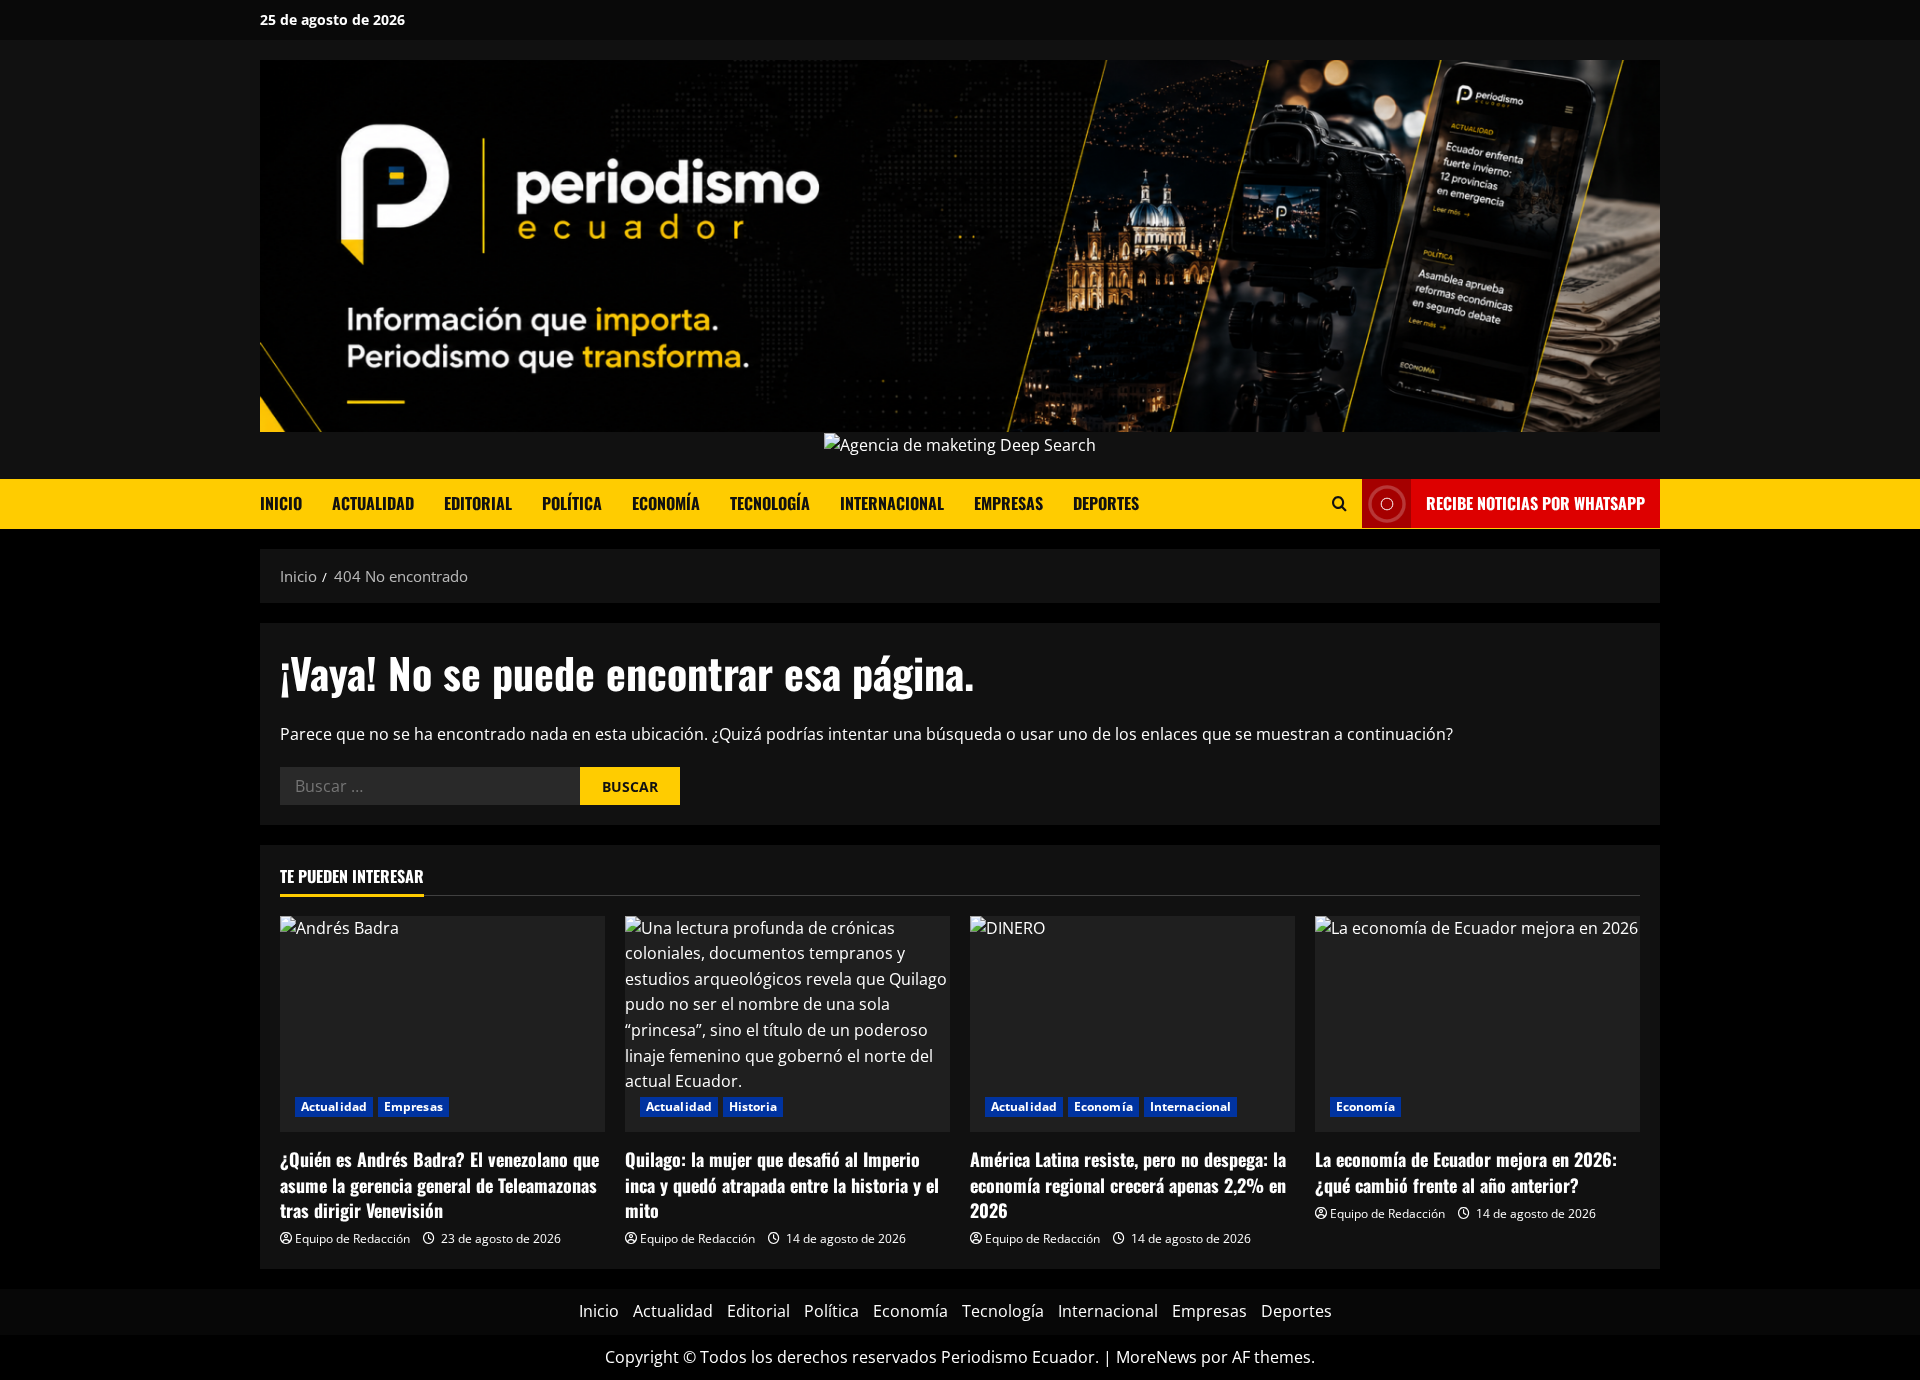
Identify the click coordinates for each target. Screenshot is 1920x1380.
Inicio (281, 503)
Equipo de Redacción (352, 1238)
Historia (753, 1106)
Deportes (1106, 503)
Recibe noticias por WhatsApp (1535, 503)
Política (572, 503)
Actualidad (373, 503)
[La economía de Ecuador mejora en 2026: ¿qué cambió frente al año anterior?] (1477, 1024)
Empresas (1008, 503)
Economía (666, 503)
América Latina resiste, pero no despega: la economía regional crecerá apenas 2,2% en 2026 (1128, 1184)
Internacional (892, 503)
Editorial (478, 503)
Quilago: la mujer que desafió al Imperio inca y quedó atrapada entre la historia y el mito (782, 1184)
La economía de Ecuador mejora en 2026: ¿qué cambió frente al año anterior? (1466, 1171)
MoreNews (1156, 1357)
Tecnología (770, 503)
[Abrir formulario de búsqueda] (1339, 504)
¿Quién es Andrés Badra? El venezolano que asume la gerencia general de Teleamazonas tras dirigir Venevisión (439, 1184)
